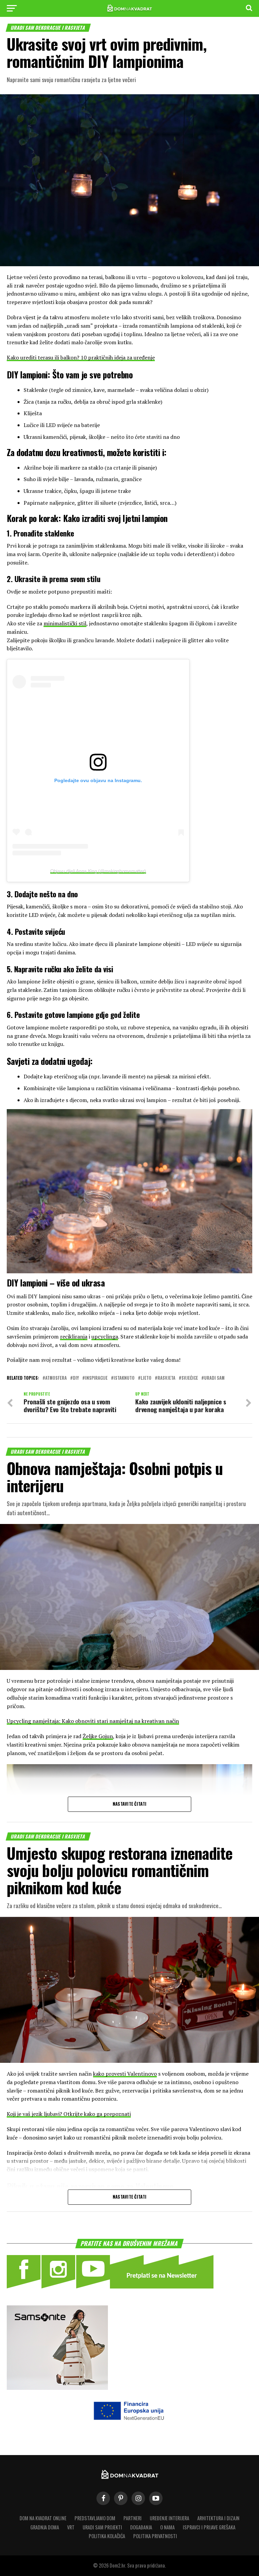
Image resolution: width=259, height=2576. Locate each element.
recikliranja (74, 1336)
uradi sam (214, 1378)
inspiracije (96, 1378)
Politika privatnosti (155, 2536)
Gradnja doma (45, 2527)
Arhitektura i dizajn (218, 2518)
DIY (76, 1378)
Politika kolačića (107, 2536)
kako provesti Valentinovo (125, 2074)
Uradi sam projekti (102, 2527)
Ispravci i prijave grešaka (209, 2527)
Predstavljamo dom (95, 2518)
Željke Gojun (98, 1736)
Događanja (141, 2527)
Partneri (133, 2518)
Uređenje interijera (169, 2518)
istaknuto (124, 1378)
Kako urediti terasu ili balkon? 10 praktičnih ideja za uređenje (81, 357)
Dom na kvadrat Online (43, 2518)
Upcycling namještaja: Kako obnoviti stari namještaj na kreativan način (93, 1721)
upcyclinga (105, 1336)
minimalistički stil (65, 623)
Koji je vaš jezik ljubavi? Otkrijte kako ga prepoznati (69, 2114)
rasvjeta (166, 1378)
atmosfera (56, 1378)
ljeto (146, 1378)
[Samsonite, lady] (57, 2388)
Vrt (71, 2527)
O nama (167, 2527)
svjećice (190, 1378)
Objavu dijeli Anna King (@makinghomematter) (98, 871)
